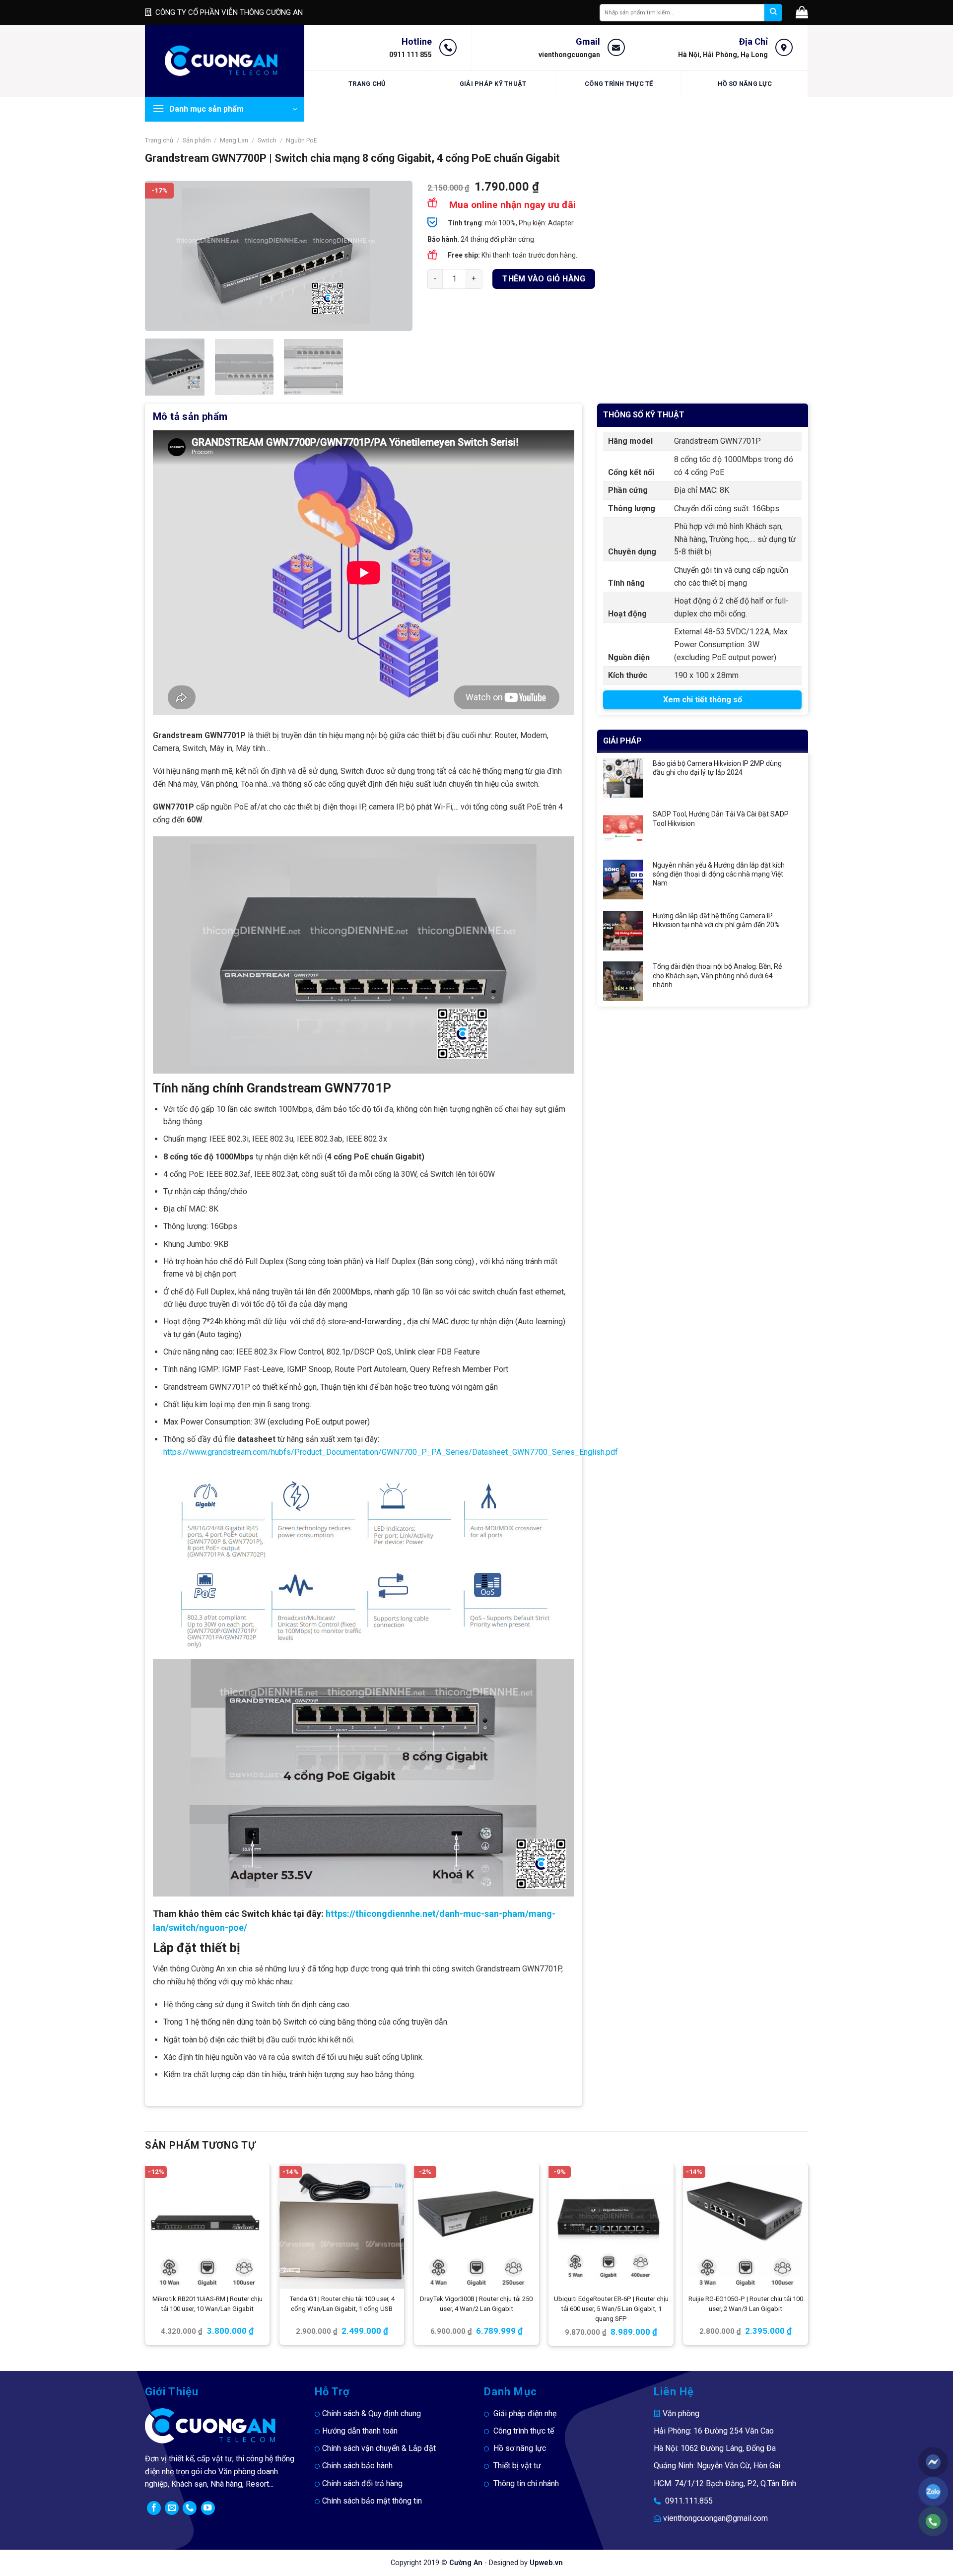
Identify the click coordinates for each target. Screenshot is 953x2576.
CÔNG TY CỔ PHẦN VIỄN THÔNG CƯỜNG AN (229, 12)
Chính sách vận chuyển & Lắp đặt (379, 2448)
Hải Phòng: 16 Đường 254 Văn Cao (714, 2431)
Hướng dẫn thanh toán (360, 2431)
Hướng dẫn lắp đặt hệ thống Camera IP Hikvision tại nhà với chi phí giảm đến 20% (716, 920)
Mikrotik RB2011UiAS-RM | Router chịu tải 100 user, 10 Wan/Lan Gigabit (207, 2304)
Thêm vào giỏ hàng (544, 279)
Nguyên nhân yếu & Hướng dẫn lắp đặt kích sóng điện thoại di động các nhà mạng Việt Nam (719, 874)
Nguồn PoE (302, 140)
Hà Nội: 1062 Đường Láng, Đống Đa (715, 2448)
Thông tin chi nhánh (526, 2483)
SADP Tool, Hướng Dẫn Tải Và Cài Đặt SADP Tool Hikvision (721, 818)
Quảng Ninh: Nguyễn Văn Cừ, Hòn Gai (717, 2466)
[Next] (395, 256)
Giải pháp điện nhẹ (525, 2413)
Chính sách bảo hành (357, 2466)
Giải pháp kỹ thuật (493, 84)
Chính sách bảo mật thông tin (372, 2501)
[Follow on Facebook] (154, 2508)
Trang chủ (367, 84)
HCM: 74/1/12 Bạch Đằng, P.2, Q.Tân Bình (725, 2483)
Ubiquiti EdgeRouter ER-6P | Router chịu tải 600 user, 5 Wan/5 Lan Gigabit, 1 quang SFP (611, 2309)
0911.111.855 (689, 2501)
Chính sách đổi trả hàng (362, 2483)
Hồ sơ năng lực (745, 84)
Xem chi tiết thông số (703, 700)
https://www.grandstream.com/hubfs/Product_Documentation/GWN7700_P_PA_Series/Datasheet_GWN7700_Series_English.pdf (391, 1452)
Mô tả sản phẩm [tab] (190, 416)
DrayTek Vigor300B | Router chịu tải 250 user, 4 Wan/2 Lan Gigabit (476, 2304)
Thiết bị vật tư (517, 2466)
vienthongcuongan (569, 55)
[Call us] (190, 2508)
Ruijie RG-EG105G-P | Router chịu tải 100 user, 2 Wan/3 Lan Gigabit (746, 2304)
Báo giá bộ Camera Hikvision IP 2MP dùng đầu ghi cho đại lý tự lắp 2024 (717, 768)
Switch (267, 140)
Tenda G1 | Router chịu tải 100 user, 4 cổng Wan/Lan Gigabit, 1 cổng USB (342, 2304)
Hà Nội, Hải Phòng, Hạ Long (723, 55)
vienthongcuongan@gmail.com (715, 2518)
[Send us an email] (172, 2508)
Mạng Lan (234, 140)
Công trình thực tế (619, 84)
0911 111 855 (410, 55)
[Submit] (773, 13)
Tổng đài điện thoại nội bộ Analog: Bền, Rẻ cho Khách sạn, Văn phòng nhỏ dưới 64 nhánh (717, 975)
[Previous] (163, 256)
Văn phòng (681, 2413)
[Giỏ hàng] (802, 12)
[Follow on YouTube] (208, 2508)
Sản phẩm (197, 140)
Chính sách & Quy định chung (372, 2413)
